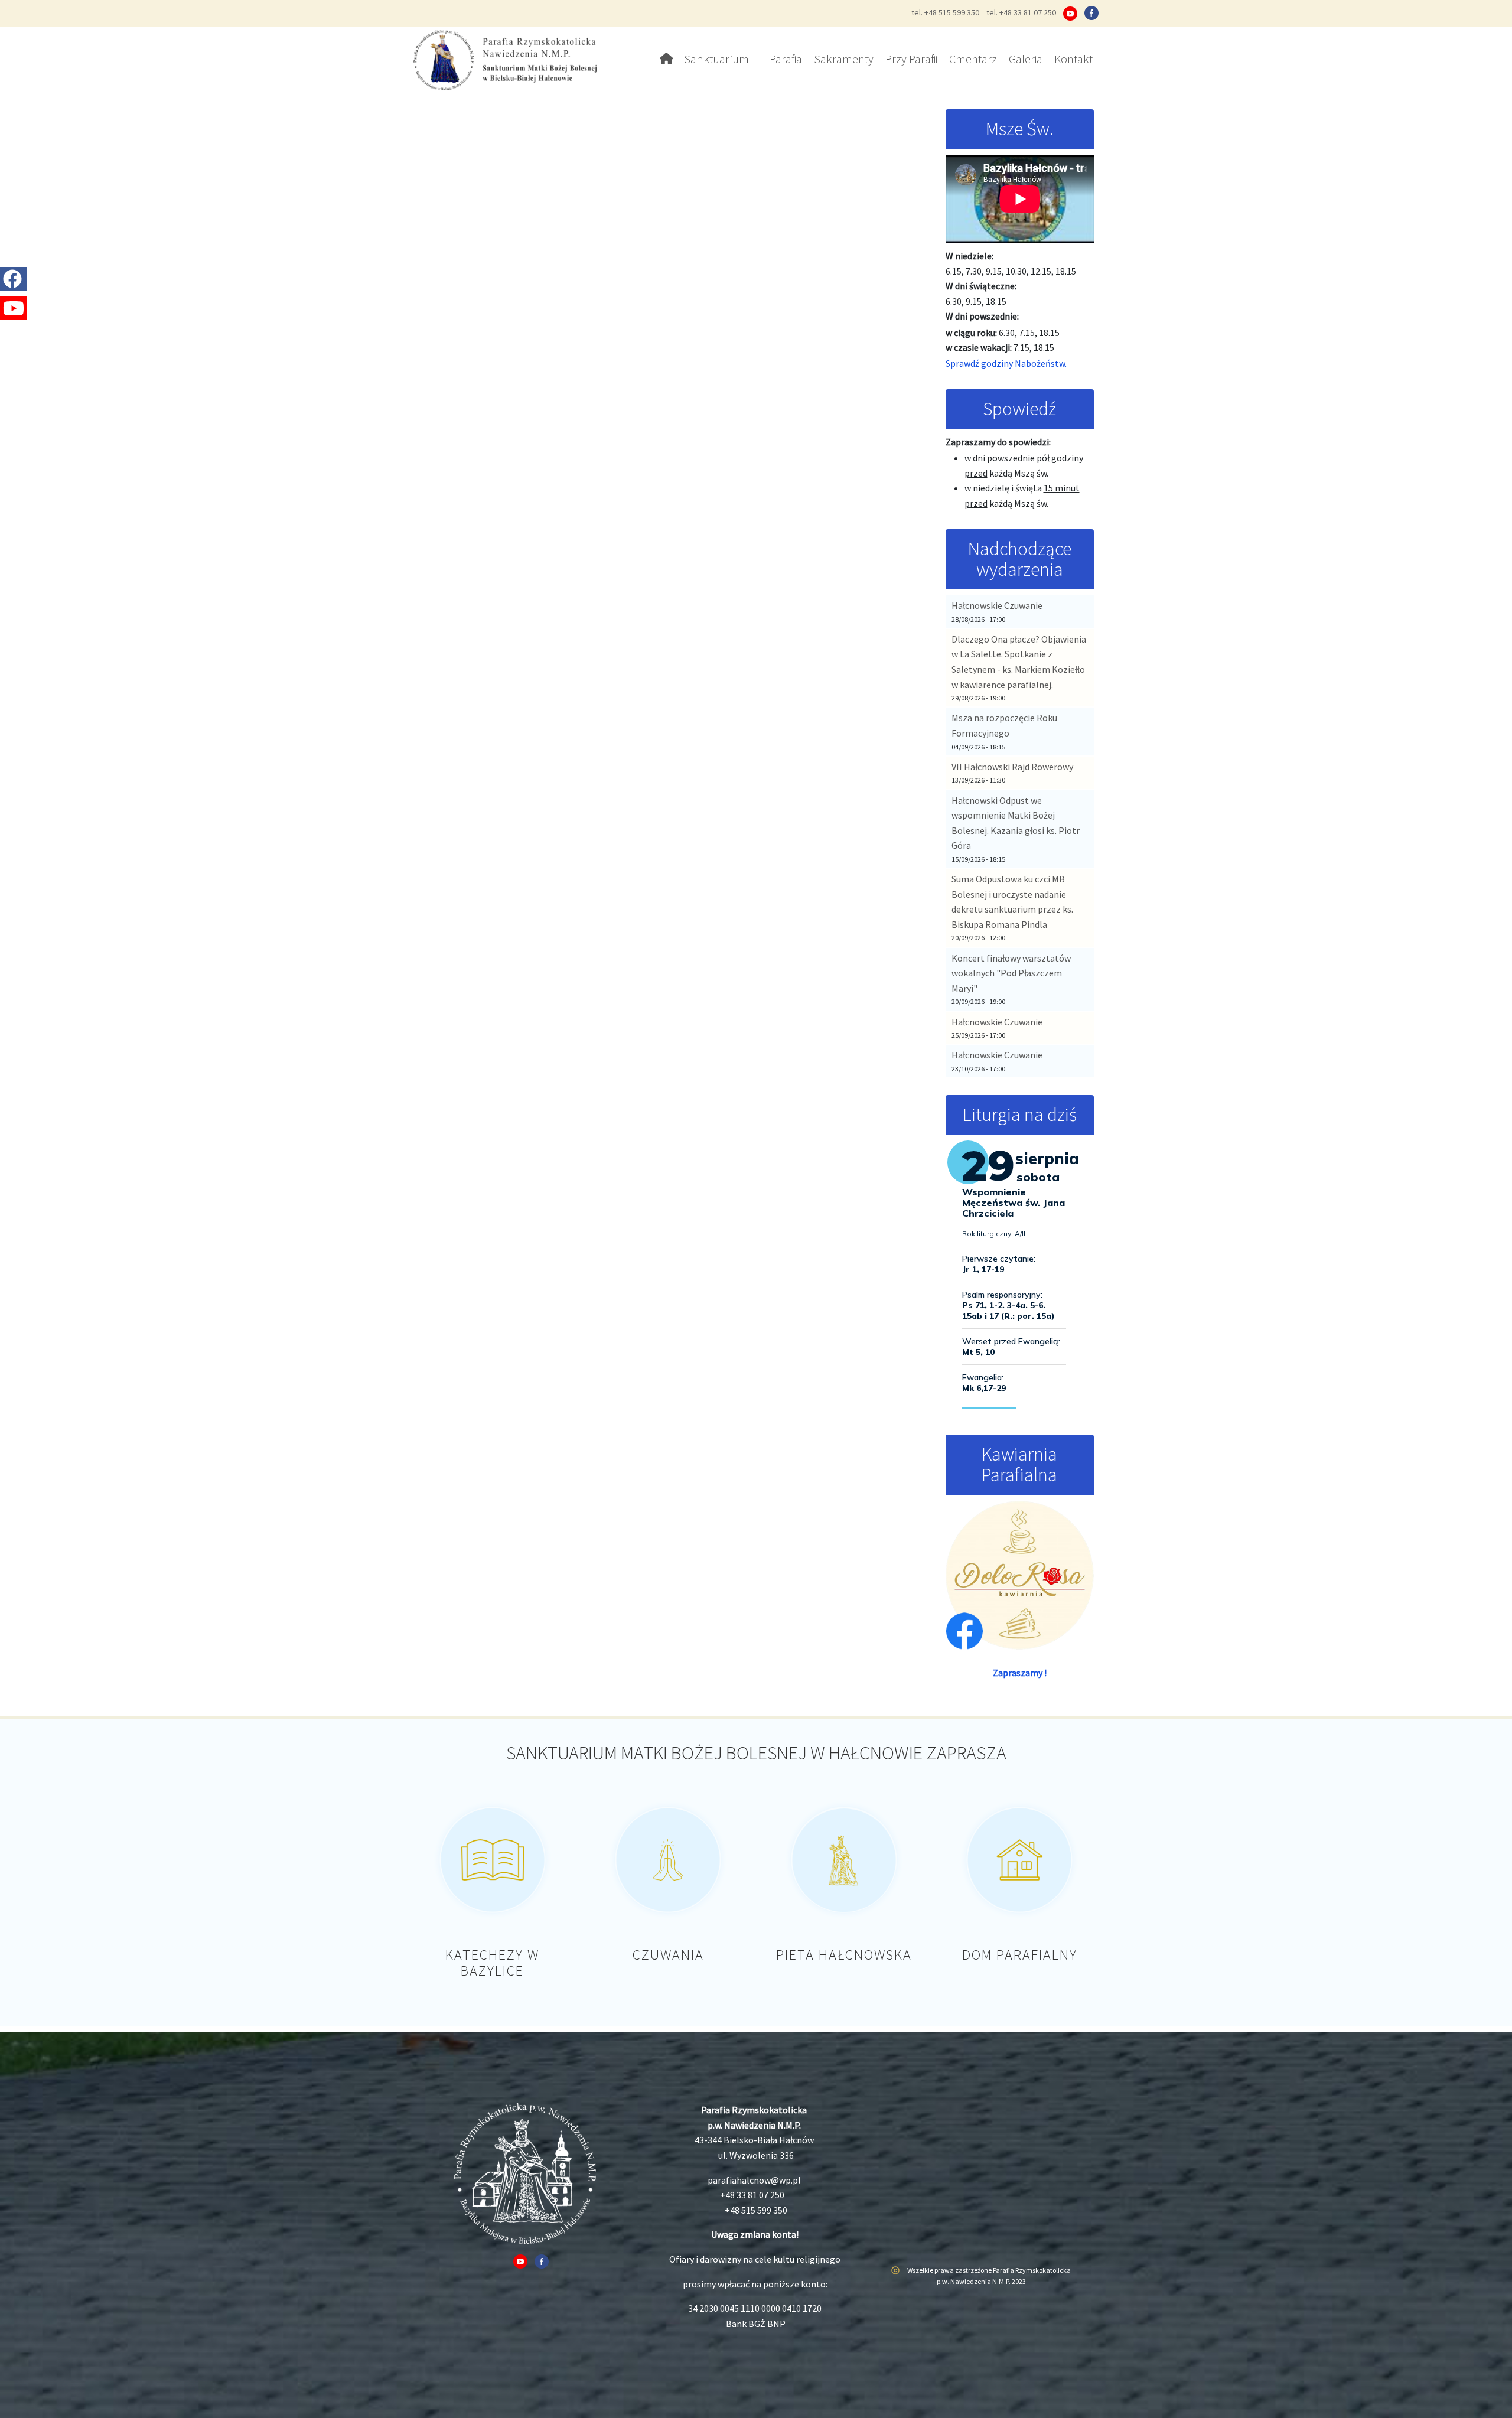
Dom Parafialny (1020, 1955)
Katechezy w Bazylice (492, 1962)
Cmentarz (973, 59)
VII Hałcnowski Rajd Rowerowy (1012, 767)
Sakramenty (844, 59)
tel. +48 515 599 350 (945, 12)
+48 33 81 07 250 (752, 2195)
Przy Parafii (911, 59)
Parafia (786, 59)
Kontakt (1073, 59)
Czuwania (668, 1955)
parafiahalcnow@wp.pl (754, 2180)
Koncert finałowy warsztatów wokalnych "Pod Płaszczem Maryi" (1011, 973)
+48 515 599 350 (756, 2210)
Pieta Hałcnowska (844, 1955)
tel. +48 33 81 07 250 (1021, 12)
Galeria (1026, 59)
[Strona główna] (509, 59)
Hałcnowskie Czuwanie (997, 605)
